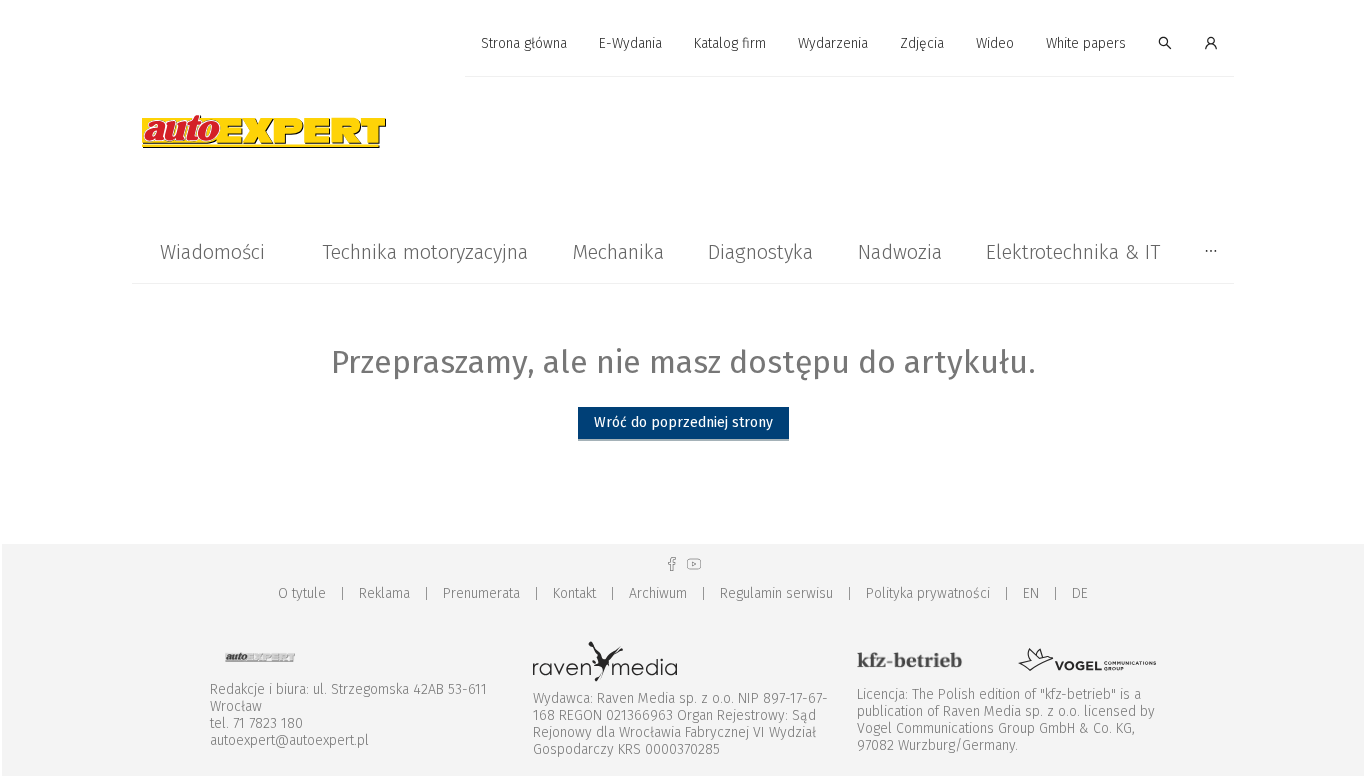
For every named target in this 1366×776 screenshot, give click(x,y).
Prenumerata (481, 593)
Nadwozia (900, 252)
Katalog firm (730, 43)
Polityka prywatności (928, 593)
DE (1080, 593)
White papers (1086, 43)
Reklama (384, 593)
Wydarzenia (833, 43)
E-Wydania (630, 43)
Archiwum (658, 593)
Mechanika (618, 252)
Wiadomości (212, 252)
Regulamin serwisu (776, 593)
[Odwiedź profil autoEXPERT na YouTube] (694, 564)
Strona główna (524, 43)
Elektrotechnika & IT (1073, 252)
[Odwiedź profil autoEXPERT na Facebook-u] (672, 564)
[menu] (683, 44)
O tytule (302, 593)
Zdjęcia (922, 43)
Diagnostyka (760, 252)
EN (1031, 593)
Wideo (995, 43)
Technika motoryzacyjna (425, 252)
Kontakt (574, 593)
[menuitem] (524, 44)
